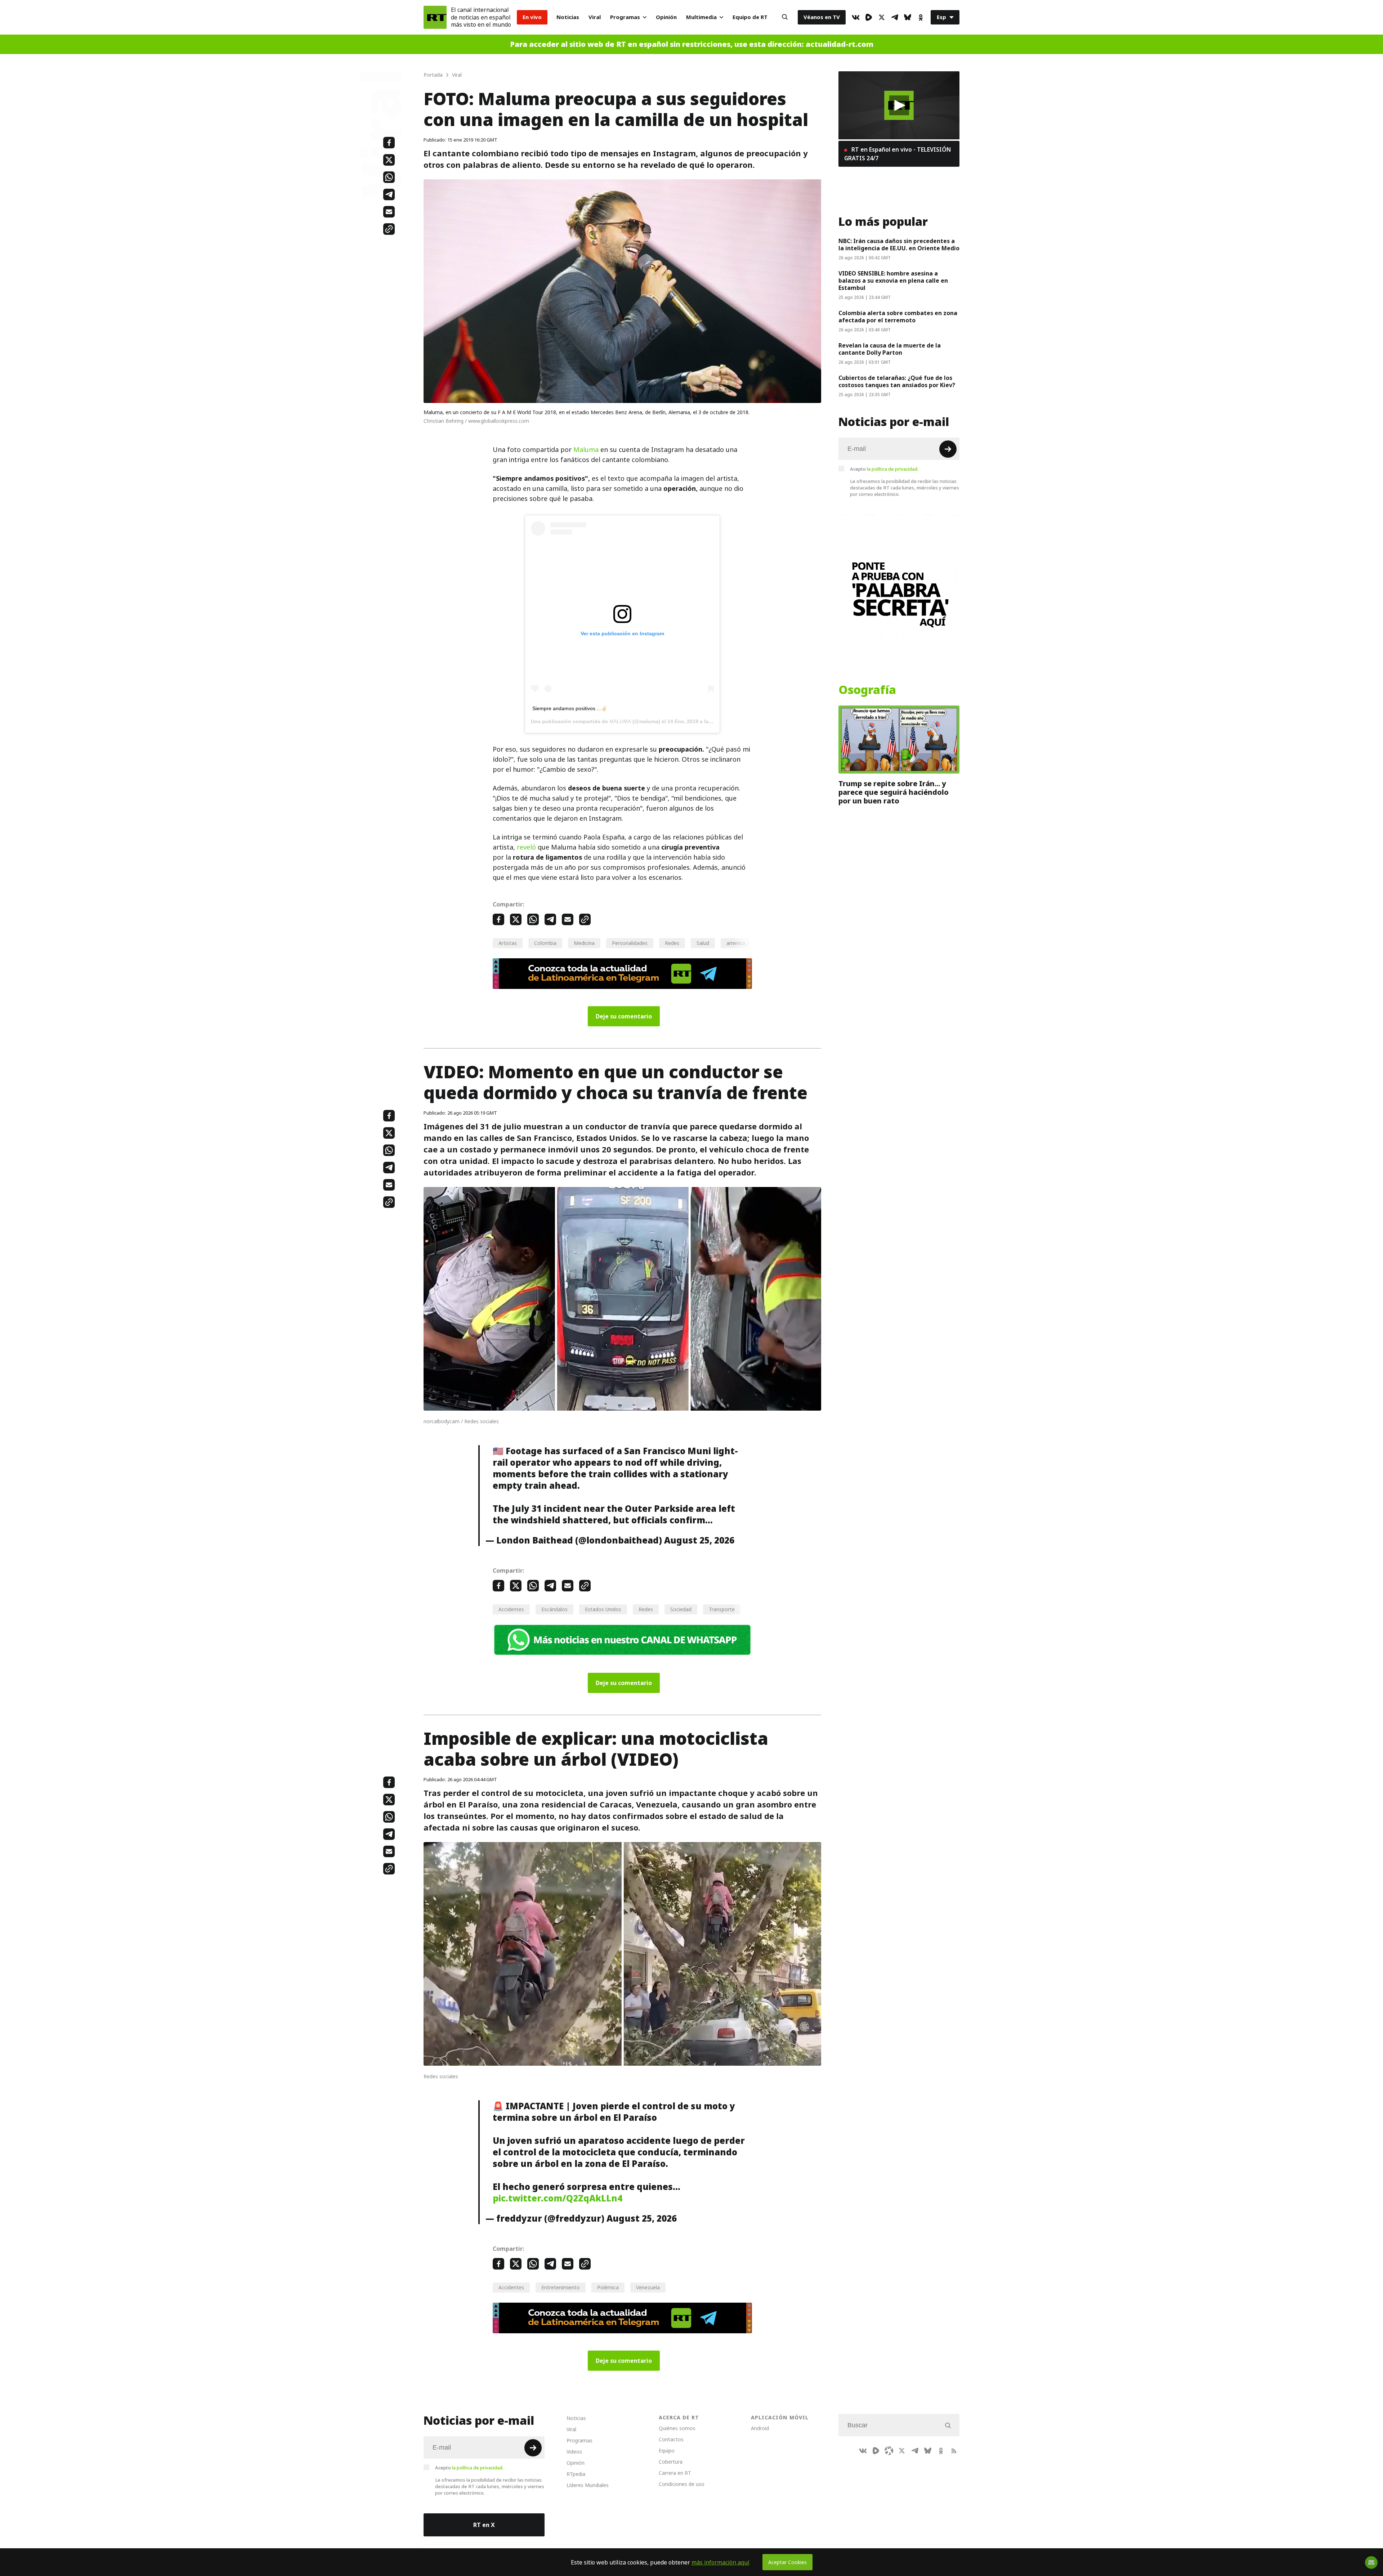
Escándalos (554, 1609)
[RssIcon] (954, 2451)
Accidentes (511, 1609)
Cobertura (671, 2462)
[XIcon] (882, 17)
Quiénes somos (677, 2428)
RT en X (484, 2525)
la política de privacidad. (893, 469)
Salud (703, 943)
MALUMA (620, 721)
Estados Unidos (603, 1609)
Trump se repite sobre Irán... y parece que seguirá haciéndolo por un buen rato (894, 792)
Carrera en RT (675, 2473)
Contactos (671, 2439)
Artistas (508, 943)
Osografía (867, 690)
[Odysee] (889, 2451)
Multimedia (701, 17)
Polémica (608, 2287)
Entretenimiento (561, 2287)
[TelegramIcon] (895, 17)
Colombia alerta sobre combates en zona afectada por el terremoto (898, 317)
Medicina (584, 943)
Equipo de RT (750, 17)
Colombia (545, 943)
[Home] (435, 17)
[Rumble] (869, 17)
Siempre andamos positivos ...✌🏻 (570, 708)
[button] (899, 105)
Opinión (666, 17)
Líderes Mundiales (588, 2485)
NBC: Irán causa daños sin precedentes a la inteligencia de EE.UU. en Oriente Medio (899, 245)
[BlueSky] (908, 17)
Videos (574, 2452)
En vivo (532, 17)
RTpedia (576, 2474)
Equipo (667, 2450)
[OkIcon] (921, 17)
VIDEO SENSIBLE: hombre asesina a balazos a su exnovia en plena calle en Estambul (893, 281)
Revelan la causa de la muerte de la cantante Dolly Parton (890, 349)
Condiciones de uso (682, 2484)
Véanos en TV (822, 17)
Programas (625, 17)
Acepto (884, 469)
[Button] (785, 17)
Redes (672, 943)
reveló (526, 847)
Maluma (586, 450)
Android (760, 2428)
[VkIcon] (856, 17)
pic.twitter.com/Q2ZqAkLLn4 (558, 2198)
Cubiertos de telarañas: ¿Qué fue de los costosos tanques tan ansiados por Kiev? (897, 381)
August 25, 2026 (699, 1540)
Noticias (568, 17)
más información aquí (720, 2562)
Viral (595, 17)
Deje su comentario (624, 1016)
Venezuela (648, 2287)
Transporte (722, 1609)
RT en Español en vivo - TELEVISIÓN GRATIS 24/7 (898, 154)
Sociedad (681, 1609)
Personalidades (630, 943)
